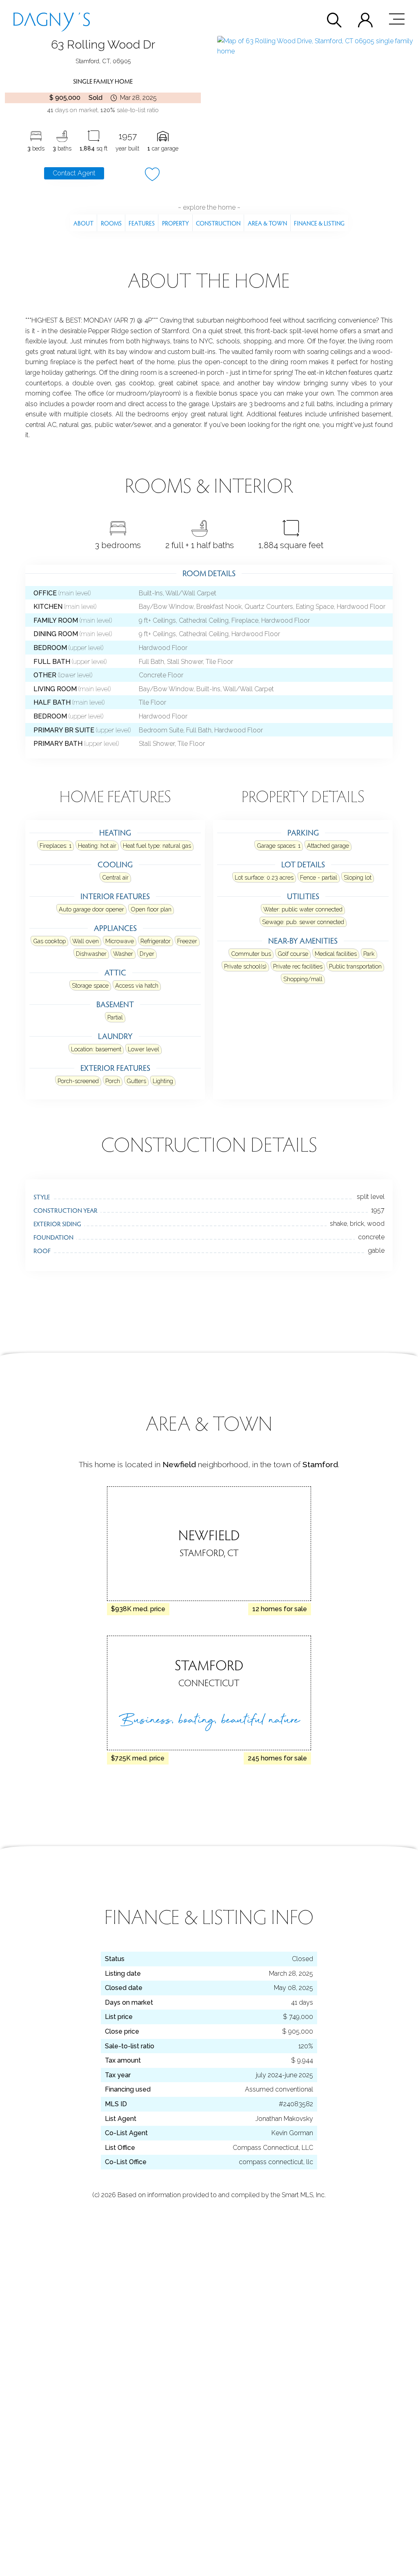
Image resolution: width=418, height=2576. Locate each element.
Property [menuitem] (176, 223)
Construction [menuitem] (218, 223)
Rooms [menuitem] (111, 223)
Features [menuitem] (142, 223)
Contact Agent (74, 173)
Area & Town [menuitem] (267, 223)
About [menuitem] (83, 223)
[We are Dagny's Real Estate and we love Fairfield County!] (52, 19)
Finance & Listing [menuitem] (319, 223)
